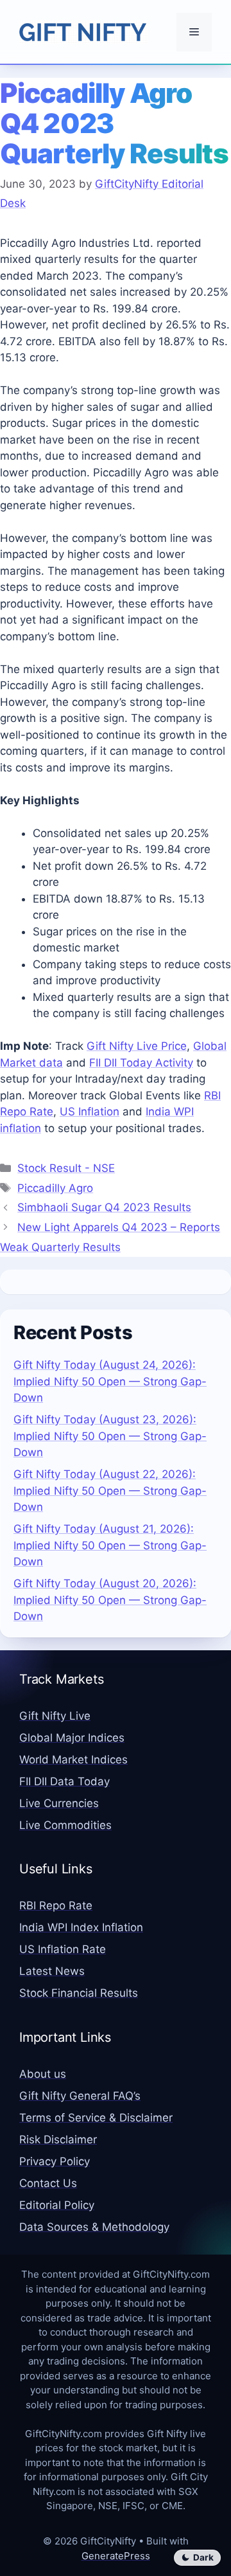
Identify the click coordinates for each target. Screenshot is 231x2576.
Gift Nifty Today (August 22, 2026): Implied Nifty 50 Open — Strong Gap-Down (110, 1491)
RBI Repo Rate (56, 1905)
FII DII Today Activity (141, 1063)
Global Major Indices (72, 1738)
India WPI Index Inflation (81, 1927)
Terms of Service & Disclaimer (96, 2118)
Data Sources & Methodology (94, 2227)
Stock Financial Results (79, 1993)
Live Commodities (65, 1825)
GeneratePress (116, 2556)
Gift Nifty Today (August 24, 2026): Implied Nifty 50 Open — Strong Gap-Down (110, 1381)
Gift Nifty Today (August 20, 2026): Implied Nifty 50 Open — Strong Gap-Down (110, 1600)
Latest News (52, 1971)
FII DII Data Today (64, 1781)
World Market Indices (73, 1760)
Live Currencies (59, 1803)
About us (43, 2074)
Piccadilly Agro (55, 1188)
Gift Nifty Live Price (137, 1046)
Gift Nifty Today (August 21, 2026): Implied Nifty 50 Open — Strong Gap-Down (110, 1545)
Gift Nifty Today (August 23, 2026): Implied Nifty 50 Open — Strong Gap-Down (110, 1436)
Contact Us (48, 2183)
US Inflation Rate (63, 1949)
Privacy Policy (55, 2161)
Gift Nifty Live (55, 1716)
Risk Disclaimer (58, 2139)
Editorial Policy (57, 2205)
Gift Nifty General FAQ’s (80, 2096)
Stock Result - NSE (66, 1168)
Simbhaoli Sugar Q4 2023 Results (104, 1207)
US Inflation (90, 1112)
